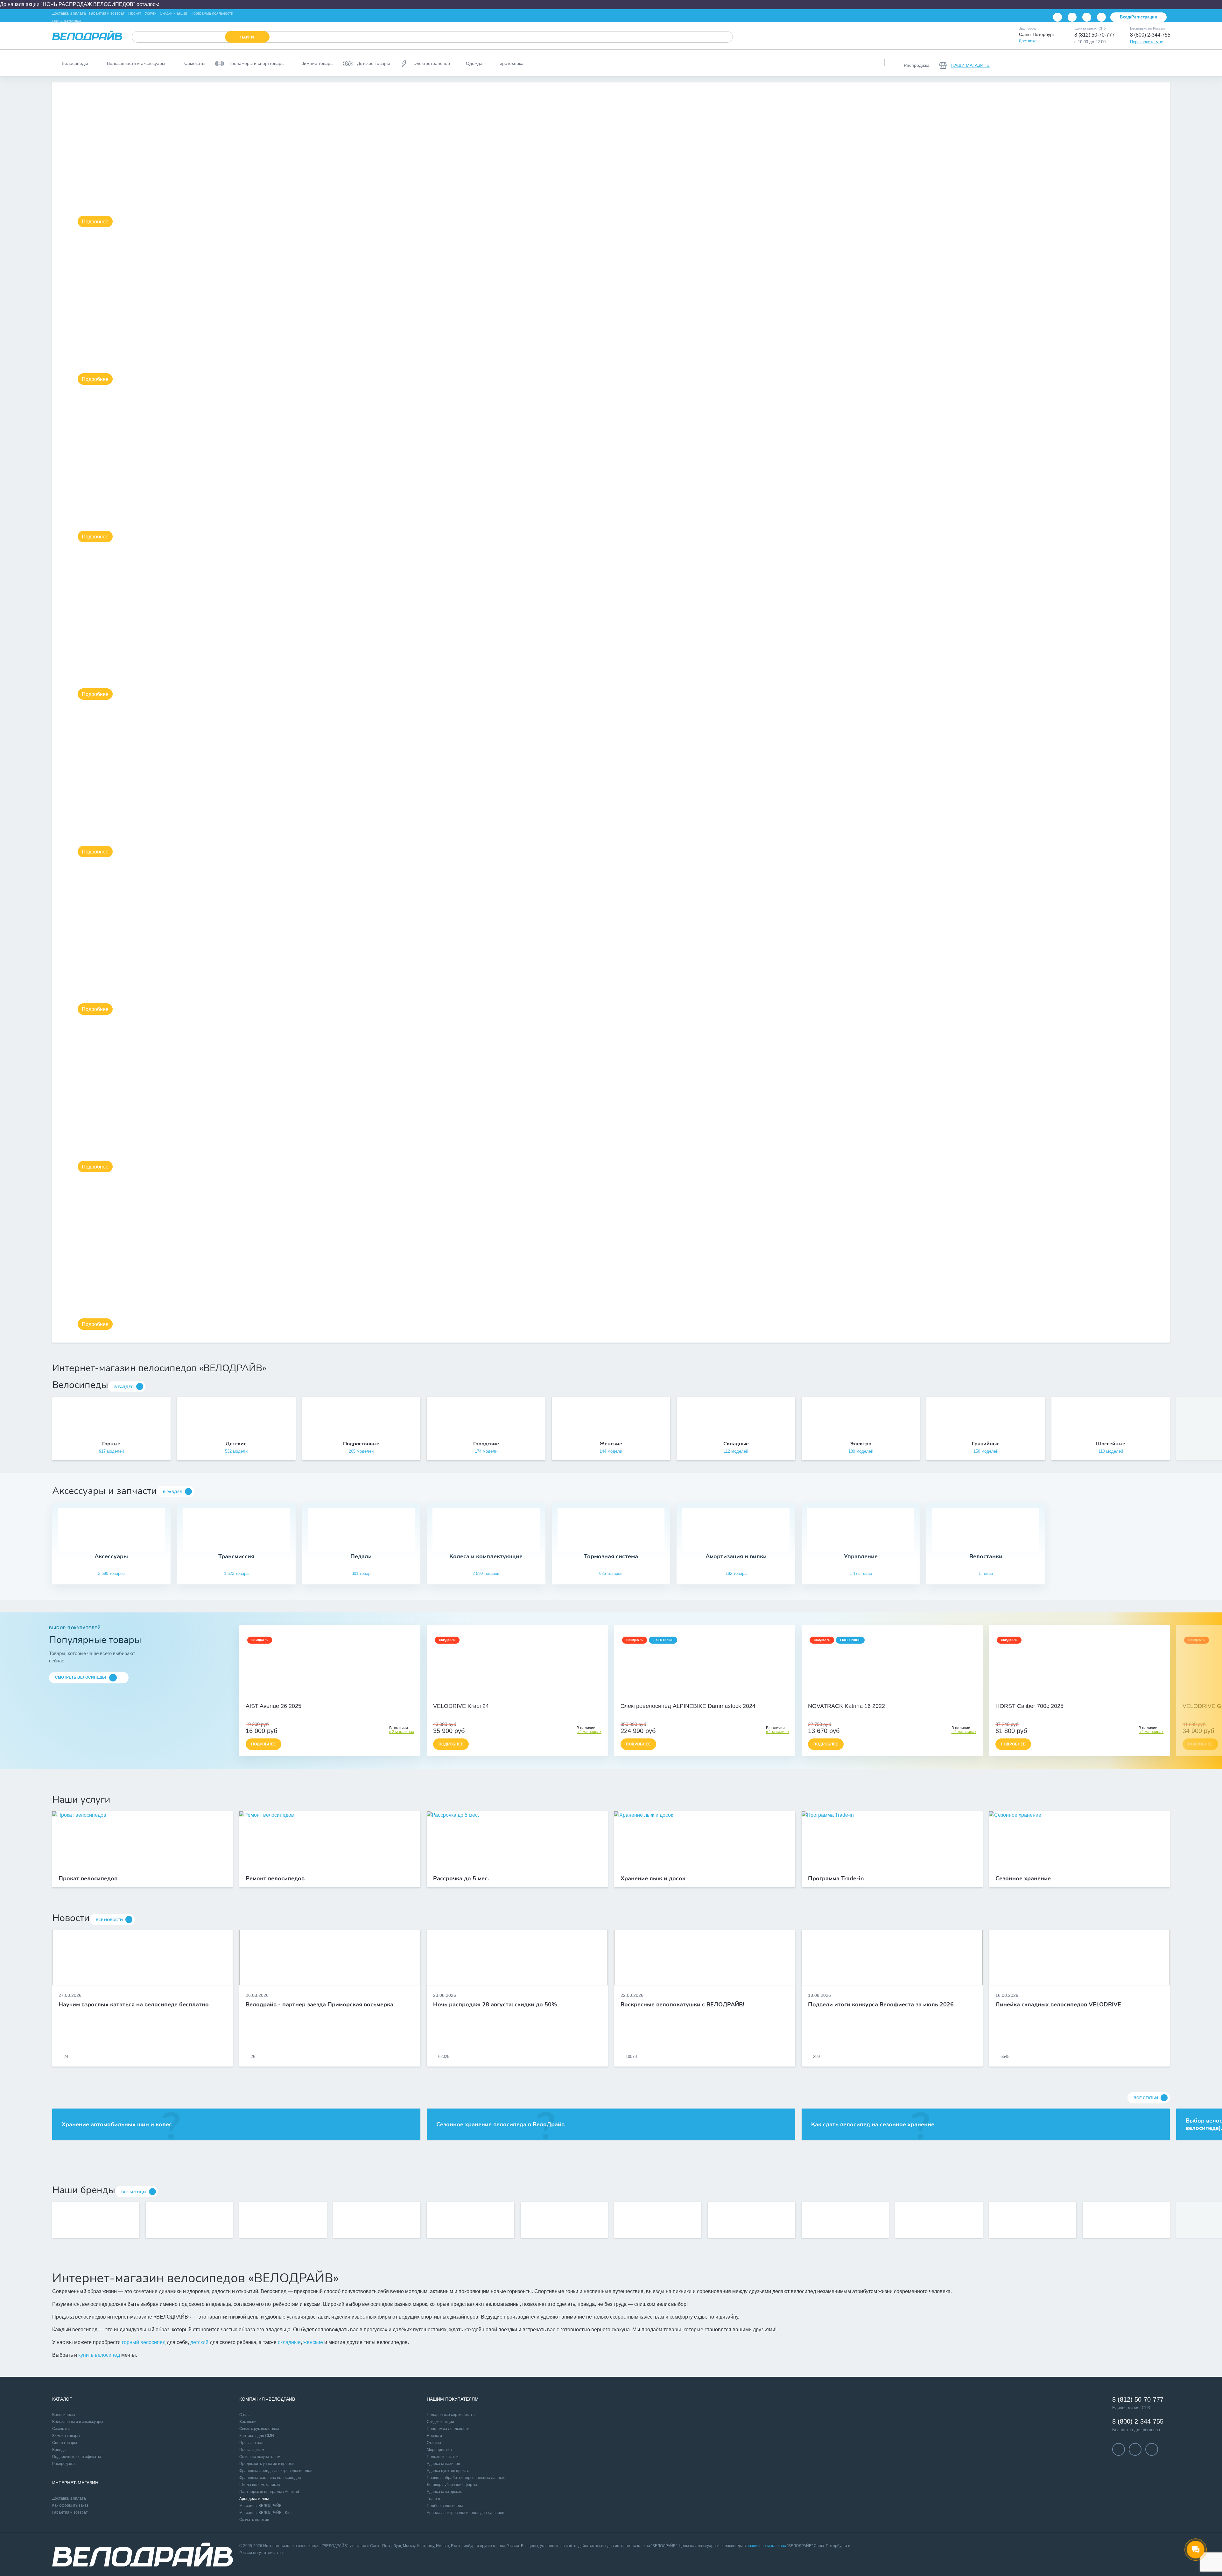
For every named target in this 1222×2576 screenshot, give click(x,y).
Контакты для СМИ (257, 2436)
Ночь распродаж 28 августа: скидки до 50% (495, 2005)
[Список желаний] (1146, 63)
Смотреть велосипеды (81, 1677)
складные (289, 2342)
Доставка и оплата (69, 13)
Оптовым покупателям (260, 2457)
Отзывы (434, 2443)
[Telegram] (1087, 17)
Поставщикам (252, 2450)
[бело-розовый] (330, 1696)
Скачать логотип (254, 2520)
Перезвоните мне (1147, 42)
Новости (434, 2436)
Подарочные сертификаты (77, 2457)
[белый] (531, 1696)
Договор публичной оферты (452, 2485)
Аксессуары (111, 1557)
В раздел (124, 1387)
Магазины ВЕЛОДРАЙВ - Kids (266, 2513)
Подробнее (95, 222)
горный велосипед (144, 2342)
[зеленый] (524, 1696)
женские (313, 2342)
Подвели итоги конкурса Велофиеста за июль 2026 (881, 2005)
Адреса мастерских (444, 2492)
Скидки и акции (173, 13)
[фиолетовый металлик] (888, 1696)
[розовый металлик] (895, 1696)
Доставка (1028, 41)
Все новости (109, 1920)
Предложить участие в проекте (267, 2464)
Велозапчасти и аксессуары (78, 2422)
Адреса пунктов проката (449, 2471)
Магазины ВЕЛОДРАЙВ (260, 2506)
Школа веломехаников (260, 2485)
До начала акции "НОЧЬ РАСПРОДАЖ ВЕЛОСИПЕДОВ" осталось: (80, 4)
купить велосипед (99, 2355)
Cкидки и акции (440, 2422)
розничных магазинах (766, 2546)
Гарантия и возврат (107, 13)
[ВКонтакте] (1057, 17)
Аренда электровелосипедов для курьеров (465, 2513)
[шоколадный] (705, 1696)
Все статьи (1146, 2098)
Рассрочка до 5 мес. (461, 1879)
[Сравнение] (1129, 63)
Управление (861, 1557)
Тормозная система (611, 1557)
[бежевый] (323, 1696)
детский (199, 2342)
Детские (236, 1444)
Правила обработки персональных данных (466, 2478)
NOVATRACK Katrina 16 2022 (846, 1706)
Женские (611, 1444)
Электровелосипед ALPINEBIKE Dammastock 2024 (688, 1706)
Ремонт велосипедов (275, 1879)
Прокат (135, 13)
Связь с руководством (259, 2429)
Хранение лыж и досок (653, 1879)
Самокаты (61, 2429)
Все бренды (134, 2192)
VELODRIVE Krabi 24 (461, 1706)
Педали (361, 1557)
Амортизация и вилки (736, 1557)
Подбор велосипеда (445, 2506)
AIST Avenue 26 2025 (274, 1706)
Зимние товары (66, 2436)
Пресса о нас (251, 2443)
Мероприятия (439, 2450)
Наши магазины (67, 21)
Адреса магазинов (443, 2464)
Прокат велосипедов (88, 1879)
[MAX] (1101, 17)
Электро (861, 1444)
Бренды (59, 2450)
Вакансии (248, 2422)
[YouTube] (1072, 17)
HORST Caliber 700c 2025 (1029, 1706)
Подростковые (361, 1444)
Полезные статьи (443, 2457)
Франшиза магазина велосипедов (270, 2478)
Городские (486, 1444)
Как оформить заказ (70, 2505)
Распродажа (63, 2464)
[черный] (503, 1696)
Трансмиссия (236, 1557)
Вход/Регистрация (1138, 17)
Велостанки (986, 1557)
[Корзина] (1162, 63)
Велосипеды (64, 2415)
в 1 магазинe (777, 1732)
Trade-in (434, 2499)
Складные (736, 1444)
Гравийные (986, 1444)
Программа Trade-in (836, 1879)
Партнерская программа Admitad (269, 2492)
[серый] (510, 1696)
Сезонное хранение (1023, 1879)
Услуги (151, 13)
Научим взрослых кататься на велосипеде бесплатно (134, 2005)
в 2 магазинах (402, 1732)
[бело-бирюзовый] (337, 1696)
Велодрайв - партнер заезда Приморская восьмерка (320, 2005)
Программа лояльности (212, 13)
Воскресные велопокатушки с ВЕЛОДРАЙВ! (682, 2005)
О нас (244, 2415)
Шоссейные (1111, 1444)
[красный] (517, 1696)
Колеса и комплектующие (486, 1557)
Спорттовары (65, 2443)
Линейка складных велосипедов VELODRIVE (1058, 2005)
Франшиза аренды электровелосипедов (276, 2471)
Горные (111, 1444)
